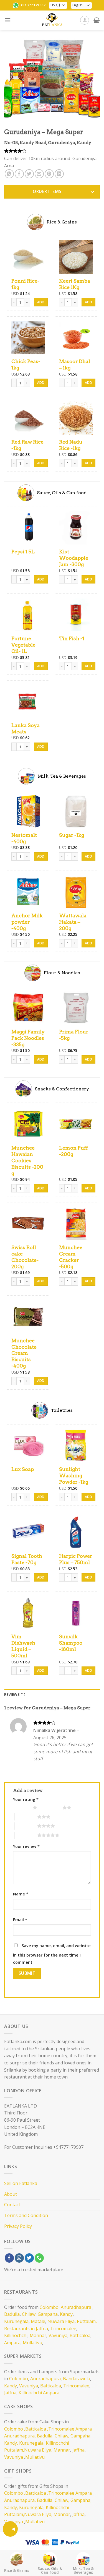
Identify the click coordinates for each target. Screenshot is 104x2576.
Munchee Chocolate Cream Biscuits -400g (24, 1353)
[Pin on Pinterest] (49, 174)
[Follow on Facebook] (9, 2258)
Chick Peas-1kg (26, 364)
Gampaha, (81, 2436)
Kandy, (11, 2443)
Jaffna (10, 2393)
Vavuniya (58, 2335)
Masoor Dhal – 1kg (75, 364)
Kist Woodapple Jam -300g (74, 558)
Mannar (38, 2335)
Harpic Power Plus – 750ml (76, 1559)
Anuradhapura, (20, 2436)
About (11, 2194)
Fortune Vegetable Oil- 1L (23, 645)
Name (21, 1894)
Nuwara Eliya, (38, 2450)
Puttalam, (87, 2321)
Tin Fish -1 (72, 638)
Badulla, (45, 2436)
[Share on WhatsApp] (9, 174)
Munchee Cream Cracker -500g (71, 1257)
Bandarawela (77, 2379)
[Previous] (13, 78)
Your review (26, 1846)
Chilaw (29, 2314)
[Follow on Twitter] (29, 2258)
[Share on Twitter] (29, 174)
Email (20, 1920)
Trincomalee (63, 2328)
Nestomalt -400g (24, 838)
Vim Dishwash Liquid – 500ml (23, 1646)
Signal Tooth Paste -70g (27, 1559)
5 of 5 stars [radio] (26, 1835)
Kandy (66, 2314)
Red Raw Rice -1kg (27, 445)
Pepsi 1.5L (23, 552)
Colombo (49, 2307)
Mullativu (32, 2343)
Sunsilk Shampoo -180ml (71, 1643)
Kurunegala (16, 2321)
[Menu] (7, 20)
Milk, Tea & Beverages (83, 2570)
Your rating (26, 1799)
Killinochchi (16, 2335)
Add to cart (41, 302)
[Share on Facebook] (19, 174)
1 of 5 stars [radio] (21, 1807)
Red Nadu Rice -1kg (71, 445)
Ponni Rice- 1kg (25, 284)
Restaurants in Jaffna (26, 2328)
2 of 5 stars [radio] (51, 1807)
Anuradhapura (76, 2307)
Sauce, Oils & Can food (50, 2570)
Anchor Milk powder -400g (27, 922)
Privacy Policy (18, 2226)
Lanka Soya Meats (26, 728)
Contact (12, 2205)
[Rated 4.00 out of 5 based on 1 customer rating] (52, 151)
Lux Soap (23, 1469)
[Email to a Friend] (39, 174)
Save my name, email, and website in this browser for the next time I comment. (52, 1954)
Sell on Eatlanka (21, 2183)
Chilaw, (62, 2436)
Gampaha (48, 2314)
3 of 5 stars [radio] (26, 1817)
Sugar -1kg (72, 835)
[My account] (85, 20)
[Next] (91, 78)
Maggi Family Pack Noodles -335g (28, 1038)
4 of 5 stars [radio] (26, 1826)
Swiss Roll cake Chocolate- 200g (25, 1257)
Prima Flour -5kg (74, 1035)
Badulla (12, 2314)
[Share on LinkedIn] (59, 174)
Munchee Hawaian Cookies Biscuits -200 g (27, 1161)
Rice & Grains (17, 2570)
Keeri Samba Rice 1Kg (75, 284)
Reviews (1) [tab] (15, 1694)
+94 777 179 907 (33, 5)
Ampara (12, 2343)
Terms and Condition (26, 2215)
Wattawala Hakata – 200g (73, 922)
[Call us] (39, 2258)
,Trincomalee (60, 2429)
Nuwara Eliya (61, 2321)
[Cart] (97, 20)
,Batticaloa (35, 2429)
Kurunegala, (32, 2443)
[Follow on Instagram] (19, 2258)
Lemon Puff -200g (73, 1151)
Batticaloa (80, 2335)
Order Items (47, 191)
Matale (38, 2321)
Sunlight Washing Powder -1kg (74, 1475)
